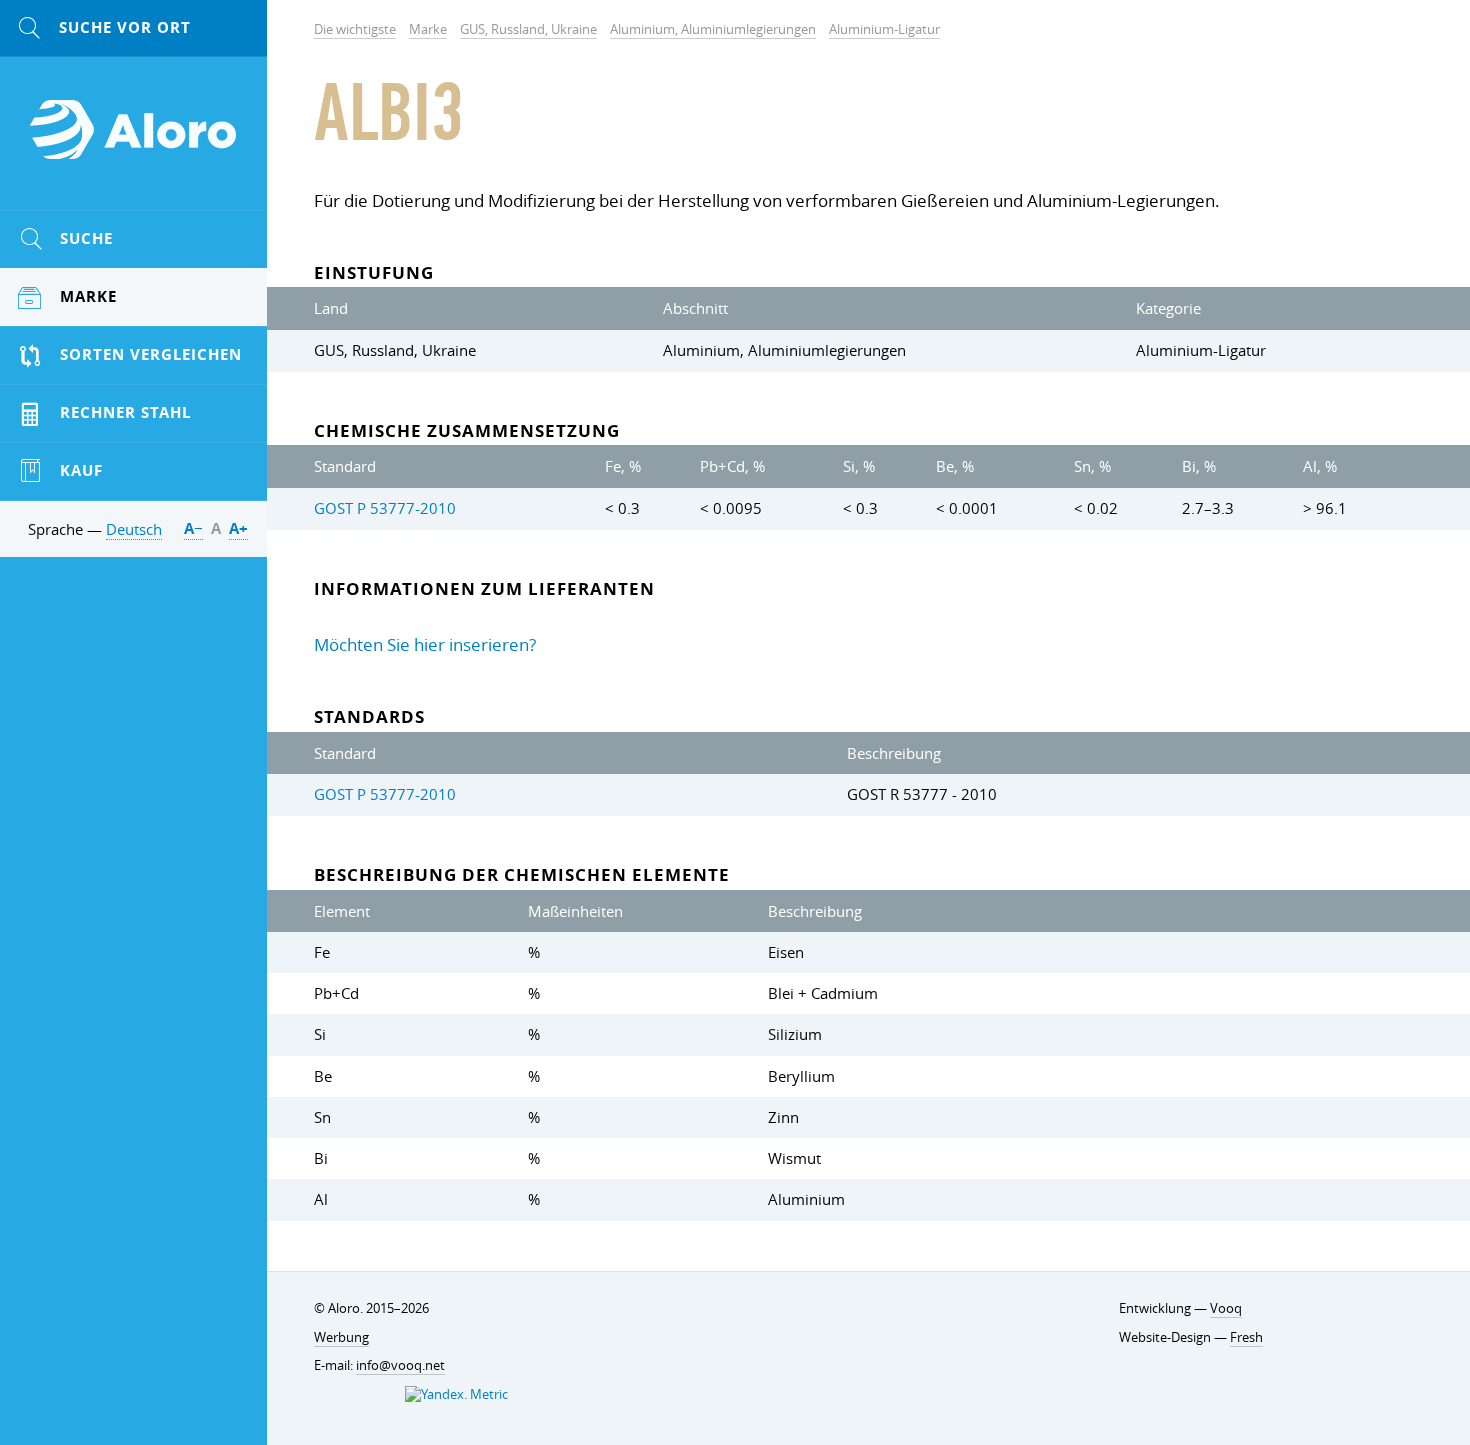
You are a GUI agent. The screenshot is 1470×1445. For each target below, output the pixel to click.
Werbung (341, 1337)
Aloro (134, 141)
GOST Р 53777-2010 (385, 508)
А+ (238, 528)
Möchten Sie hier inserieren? (425, 644)
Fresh (1246, 1337)
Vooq (1226, 1308)
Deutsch (134, 529)
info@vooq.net (400, 1365)
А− (193, 528)
